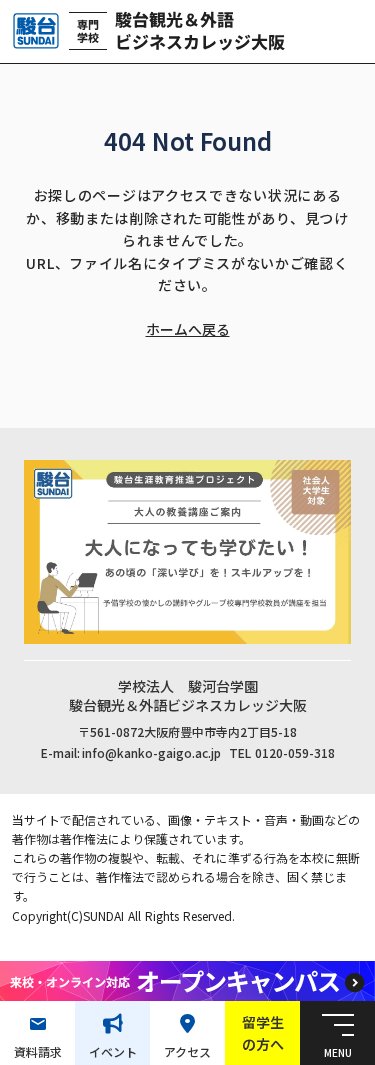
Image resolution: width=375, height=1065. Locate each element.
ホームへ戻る (188, 329)
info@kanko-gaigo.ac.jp (151, 753)
